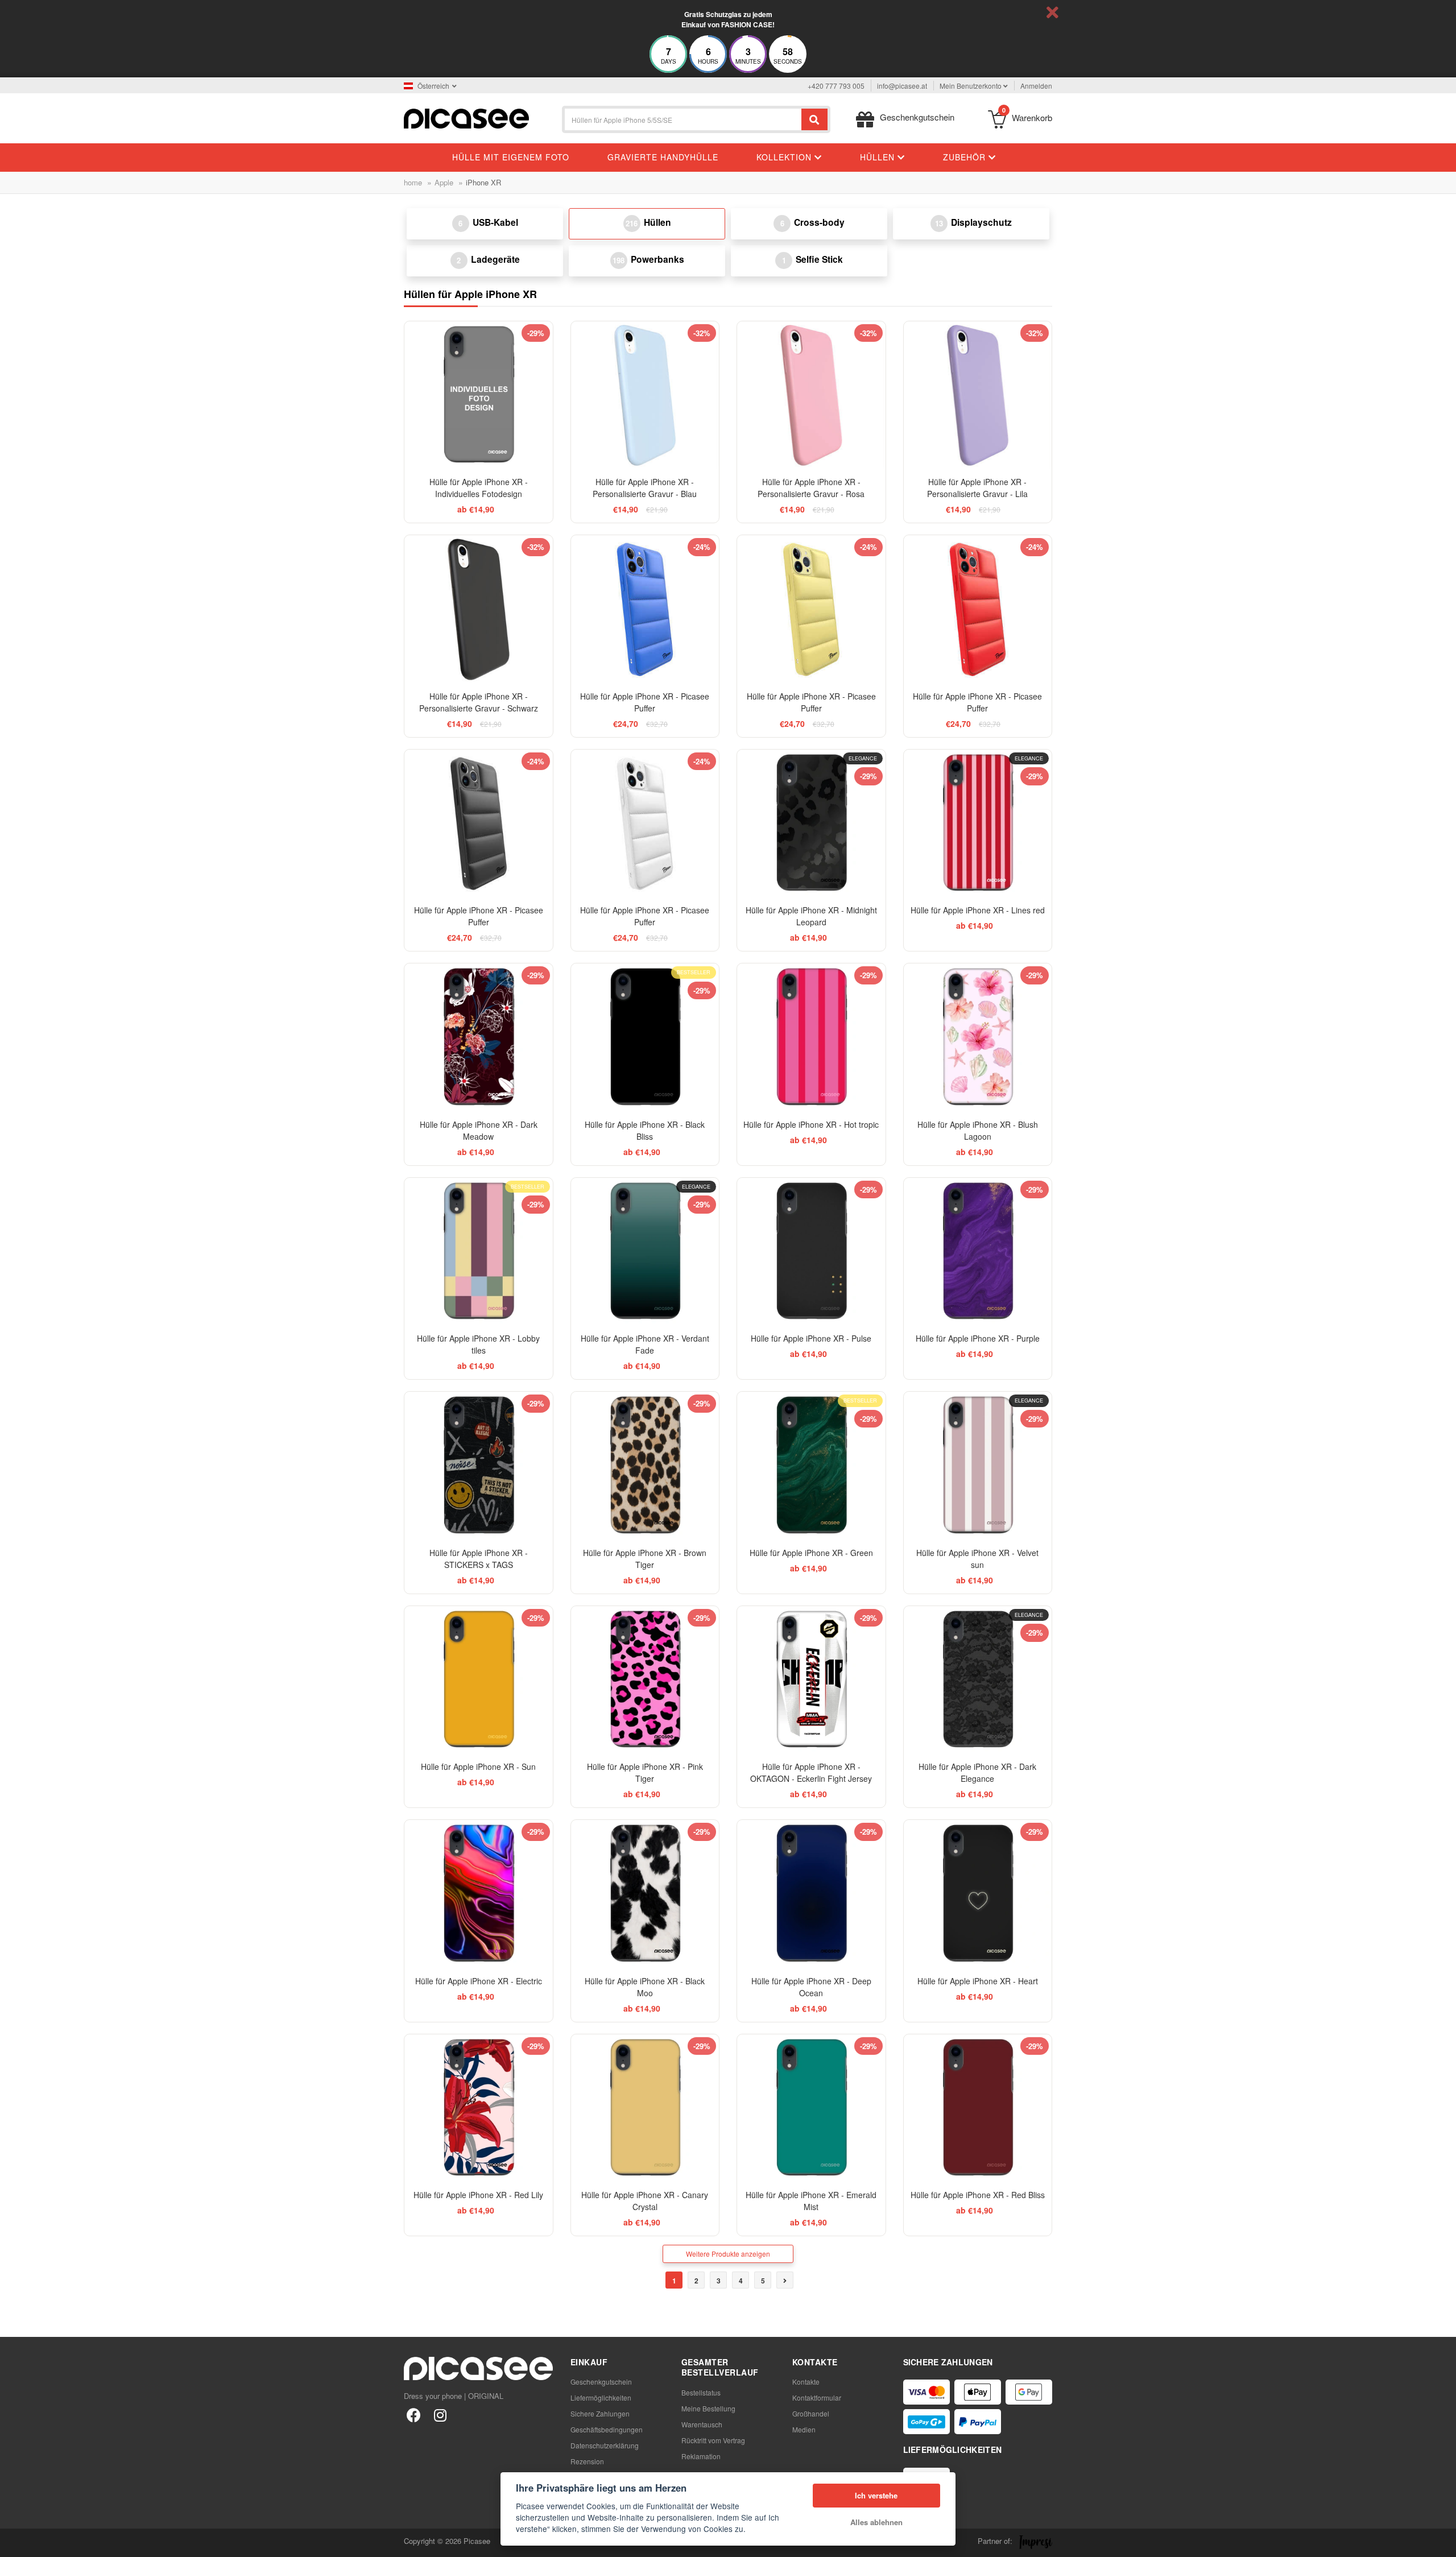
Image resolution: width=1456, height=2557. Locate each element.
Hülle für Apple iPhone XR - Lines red (978, 910)
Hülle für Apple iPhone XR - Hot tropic (811, 1124)
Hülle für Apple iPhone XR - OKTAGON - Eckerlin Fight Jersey (811, 1772)
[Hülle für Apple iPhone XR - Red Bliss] (978, 2109)
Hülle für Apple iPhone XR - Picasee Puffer (645, 702)
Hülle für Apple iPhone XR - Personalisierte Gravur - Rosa (811, 488)
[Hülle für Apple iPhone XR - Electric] (479, 1894)
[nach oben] (15, 2542)
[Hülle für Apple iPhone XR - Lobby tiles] (479, 1252)
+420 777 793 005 (836, 86)
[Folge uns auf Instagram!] (440, 2415)
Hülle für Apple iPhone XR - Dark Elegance (977, 1772)
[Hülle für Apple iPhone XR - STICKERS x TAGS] (479, 1466)
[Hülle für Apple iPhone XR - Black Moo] (645, 1894)
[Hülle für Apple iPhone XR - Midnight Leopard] (811, 824)
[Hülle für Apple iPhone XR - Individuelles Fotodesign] (479, 396)
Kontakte (806, 2382)
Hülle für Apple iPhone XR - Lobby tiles (478, 1344)
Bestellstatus (701, 2392)
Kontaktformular (817, 2397)
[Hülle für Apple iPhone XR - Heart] (978, 1894)
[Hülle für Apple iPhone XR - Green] (811, 1466)
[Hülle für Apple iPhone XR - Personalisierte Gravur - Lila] (978, 396)
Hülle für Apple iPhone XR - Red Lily (478, 2195)
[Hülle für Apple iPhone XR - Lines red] (978, 824)
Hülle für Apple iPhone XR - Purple (978, 1338)
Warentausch (702, 2424)
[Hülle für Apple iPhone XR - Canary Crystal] (645, 2109)
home (413, 182)
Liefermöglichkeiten (601, 2397)
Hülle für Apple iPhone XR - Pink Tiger (645, 1772)
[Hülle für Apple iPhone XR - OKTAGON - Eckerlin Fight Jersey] (811, 1680)
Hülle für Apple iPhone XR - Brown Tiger (645, 1559)
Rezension (587, 2461)
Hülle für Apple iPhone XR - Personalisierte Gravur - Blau (645, 488)
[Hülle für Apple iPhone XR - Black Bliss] (645, 1038)
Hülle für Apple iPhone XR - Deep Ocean (811, 1987)
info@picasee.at (902, 86)
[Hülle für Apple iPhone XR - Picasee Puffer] (645, 609)
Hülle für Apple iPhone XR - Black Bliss (645, 1130)
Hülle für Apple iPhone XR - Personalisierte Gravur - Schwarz (479, 702)
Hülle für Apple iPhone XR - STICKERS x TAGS (479, 1559)
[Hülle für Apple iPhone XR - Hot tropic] (811, 1038)
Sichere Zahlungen (600, 2413)
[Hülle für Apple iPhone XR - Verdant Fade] (645, 1252)
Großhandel (811, 2413)
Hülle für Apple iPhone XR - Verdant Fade (645, 1344)
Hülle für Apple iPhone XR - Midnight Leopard (811, 916)
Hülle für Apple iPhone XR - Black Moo (645, 1987)
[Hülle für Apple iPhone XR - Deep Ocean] (811, 1894)
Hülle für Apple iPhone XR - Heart (978, 1981)
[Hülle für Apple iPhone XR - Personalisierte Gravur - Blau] (645, 396)
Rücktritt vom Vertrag (713, 2440)
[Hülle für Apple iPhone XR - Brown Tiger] (645, 1466)
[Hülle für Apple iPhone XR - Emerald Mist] (811, 2109)
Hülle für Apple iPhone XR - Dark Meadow (479, 1130)
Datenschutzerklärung (605, 2445)
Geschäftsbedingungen (607, 2429)
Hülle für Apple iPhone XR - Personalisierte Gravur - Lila (977, 488)
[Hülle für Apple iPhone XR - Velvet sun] (978, 1466)
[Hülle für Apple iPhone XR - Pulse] (811, 1252)
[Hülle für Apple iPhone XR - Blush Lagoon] (978, 1038)
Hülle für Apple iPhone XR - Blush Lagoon (978, 1130)
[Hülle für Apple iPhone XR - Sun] (479, 1680)
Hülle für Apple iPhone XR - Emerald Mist (811, 2201)
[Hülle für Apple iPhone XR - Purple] (978, 1252)
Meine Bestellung (708, 2408)
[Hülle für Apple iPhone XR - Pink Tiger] (645, 1680)
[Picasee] (466, 117)
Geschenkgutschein (601, 2382)
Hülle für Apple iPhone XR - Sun (478, 1766)
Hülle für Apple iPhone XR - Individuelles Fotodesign (479, 488)
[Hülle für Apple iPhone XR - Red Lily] (479, 2109)
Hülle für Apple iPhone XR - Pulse (811, 1338)
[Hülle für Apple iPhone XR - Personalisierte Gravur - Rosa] (811, 396)
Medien (804, 2429)
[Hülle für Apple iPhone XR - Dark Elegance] (978, 1680)
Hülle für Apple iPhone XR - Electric (479, 1981)
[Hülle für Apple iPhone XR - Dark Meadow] (479, 1038)
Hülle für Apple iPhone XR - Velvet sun (977, 1559)
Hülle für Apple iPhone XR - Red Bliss (978, 2195)
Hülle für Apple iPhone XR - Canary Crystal (645, 2201)
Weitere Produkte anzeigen (728, 2254)
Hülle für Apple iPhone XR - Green (811, 1553)
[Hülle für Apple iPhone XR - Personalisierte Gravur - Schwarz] (479, 609)
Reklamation (701, 2456)
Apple (444, 182)
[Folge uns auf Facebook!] (414, 2415)
